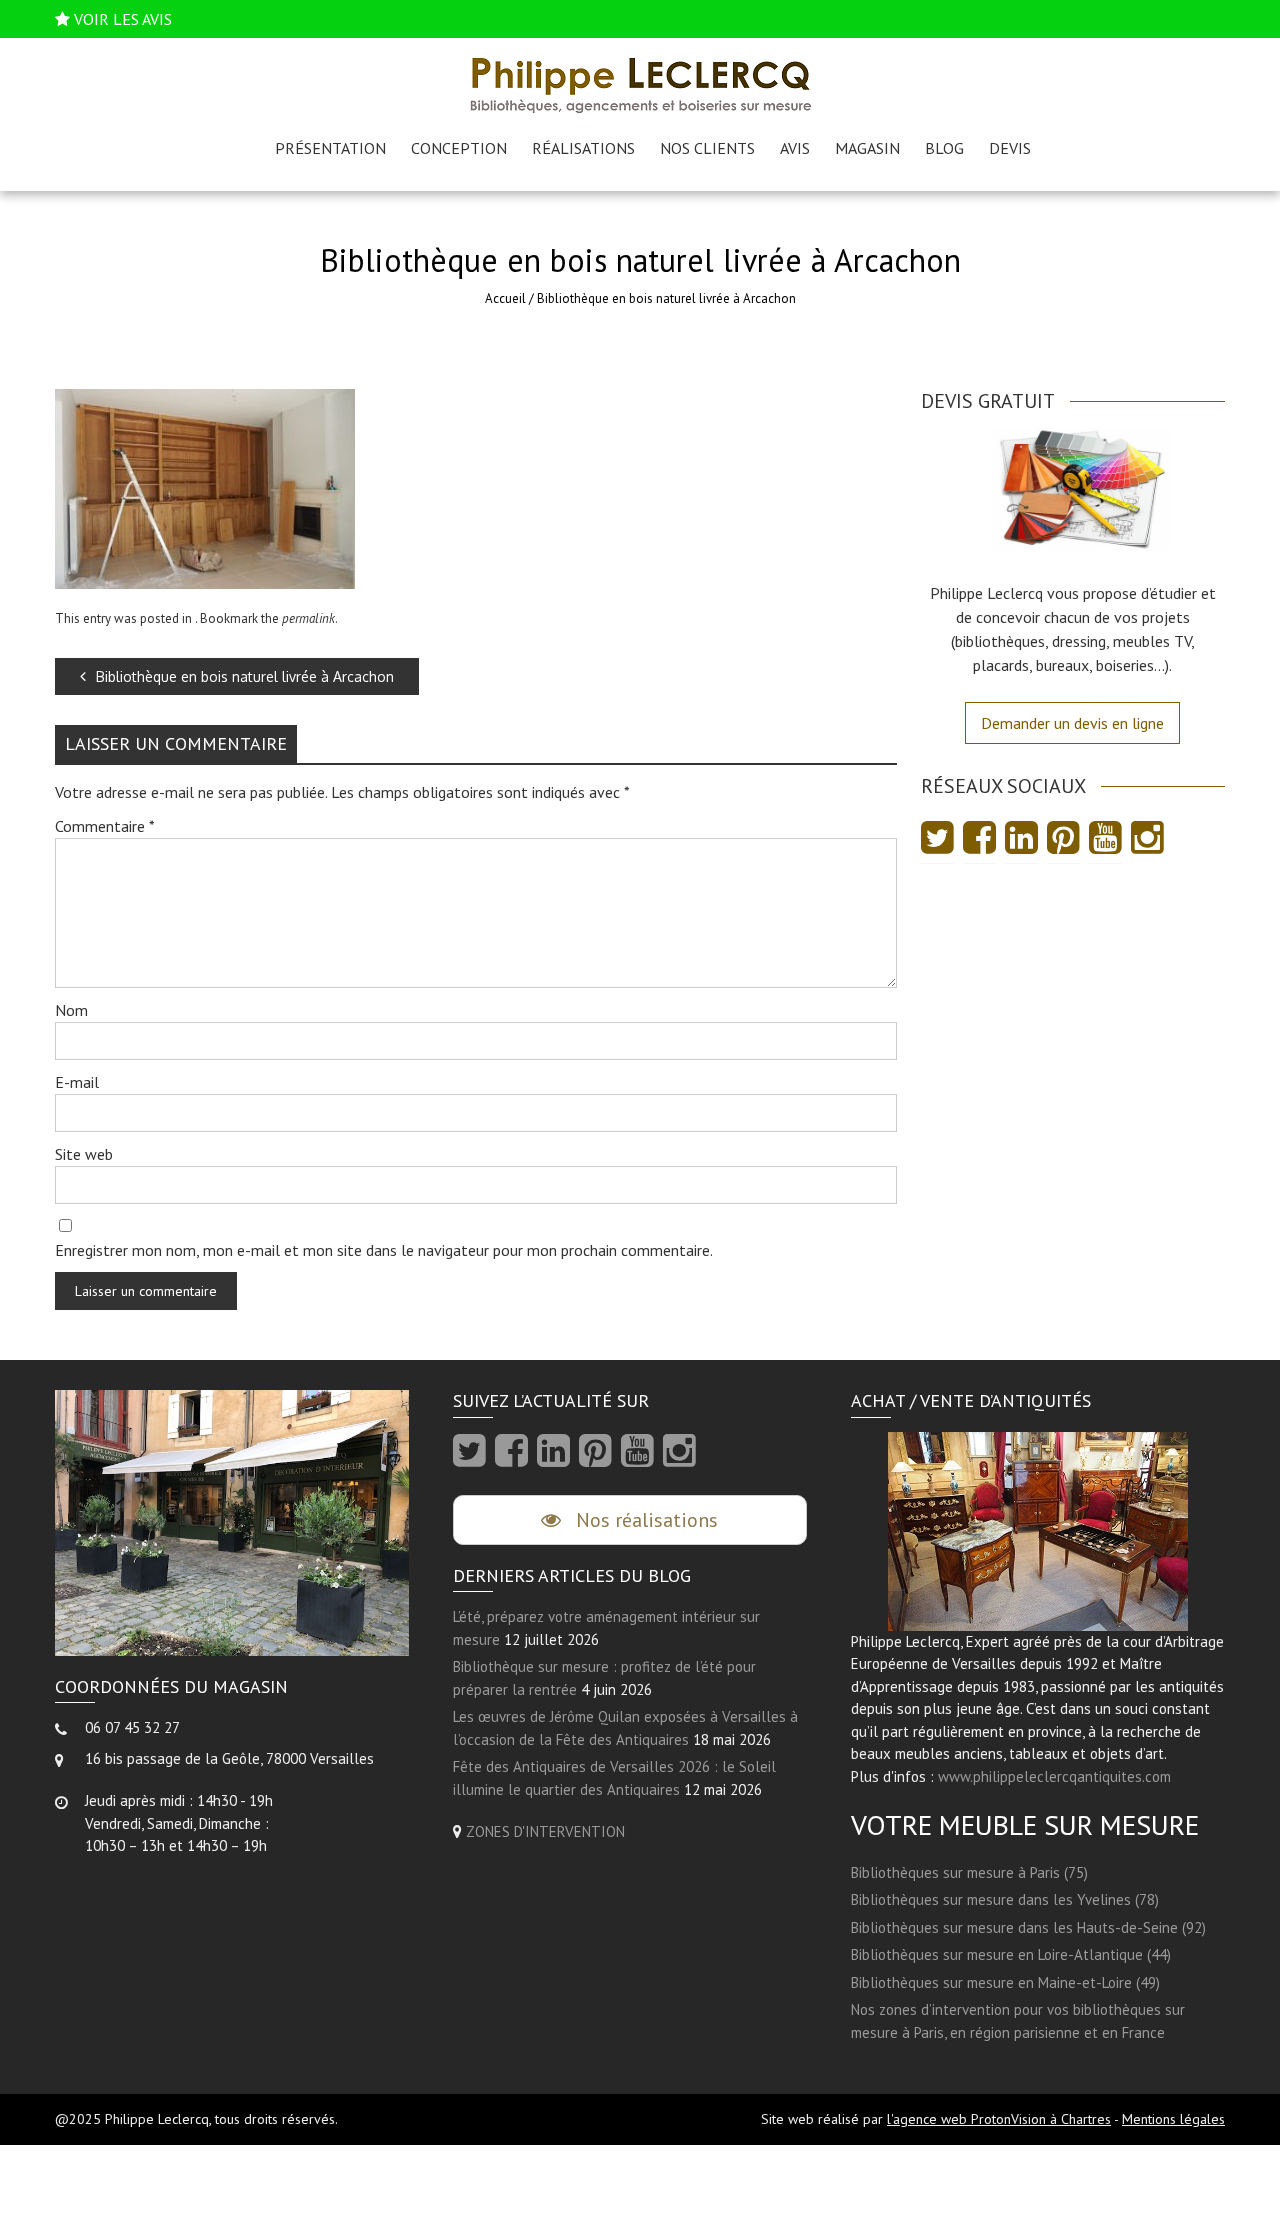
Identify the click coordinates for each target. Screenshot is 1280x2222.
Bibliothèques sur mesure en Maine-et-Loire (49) (1005, 1982)
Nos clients (707, 148)
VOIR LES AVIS (123, 19)
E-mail (77, 1082)
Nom (71, 1010)
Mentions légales (1173, 2119)
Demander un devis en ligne (1072, 723)
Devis (1010, 148)
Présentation (330, 148)
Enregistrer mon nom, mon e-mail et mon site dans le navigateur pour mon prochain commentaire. (384, 1250)
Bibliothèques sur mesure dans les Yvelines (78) (1005, 1899)
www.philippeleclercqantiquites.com (1054, 1776)
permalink (308, 618)
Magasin (867, 148)
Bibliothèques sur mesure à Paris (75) (969, 1872)
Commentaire (105, 826)
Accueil (505, 298)
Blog (944, 148)
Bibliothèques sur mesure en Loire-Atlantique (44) (1011, 1954)
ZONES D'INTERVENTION (545, 1831)
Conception (459, 148)
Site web (84, 1154)
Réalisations (583, 148)
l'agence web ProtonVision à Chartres (999, 2119)
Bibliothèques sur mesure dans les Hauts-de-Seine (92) (1028, 1927)
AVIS (795, 148)
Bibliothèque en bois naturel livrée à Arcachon (245, 676)
